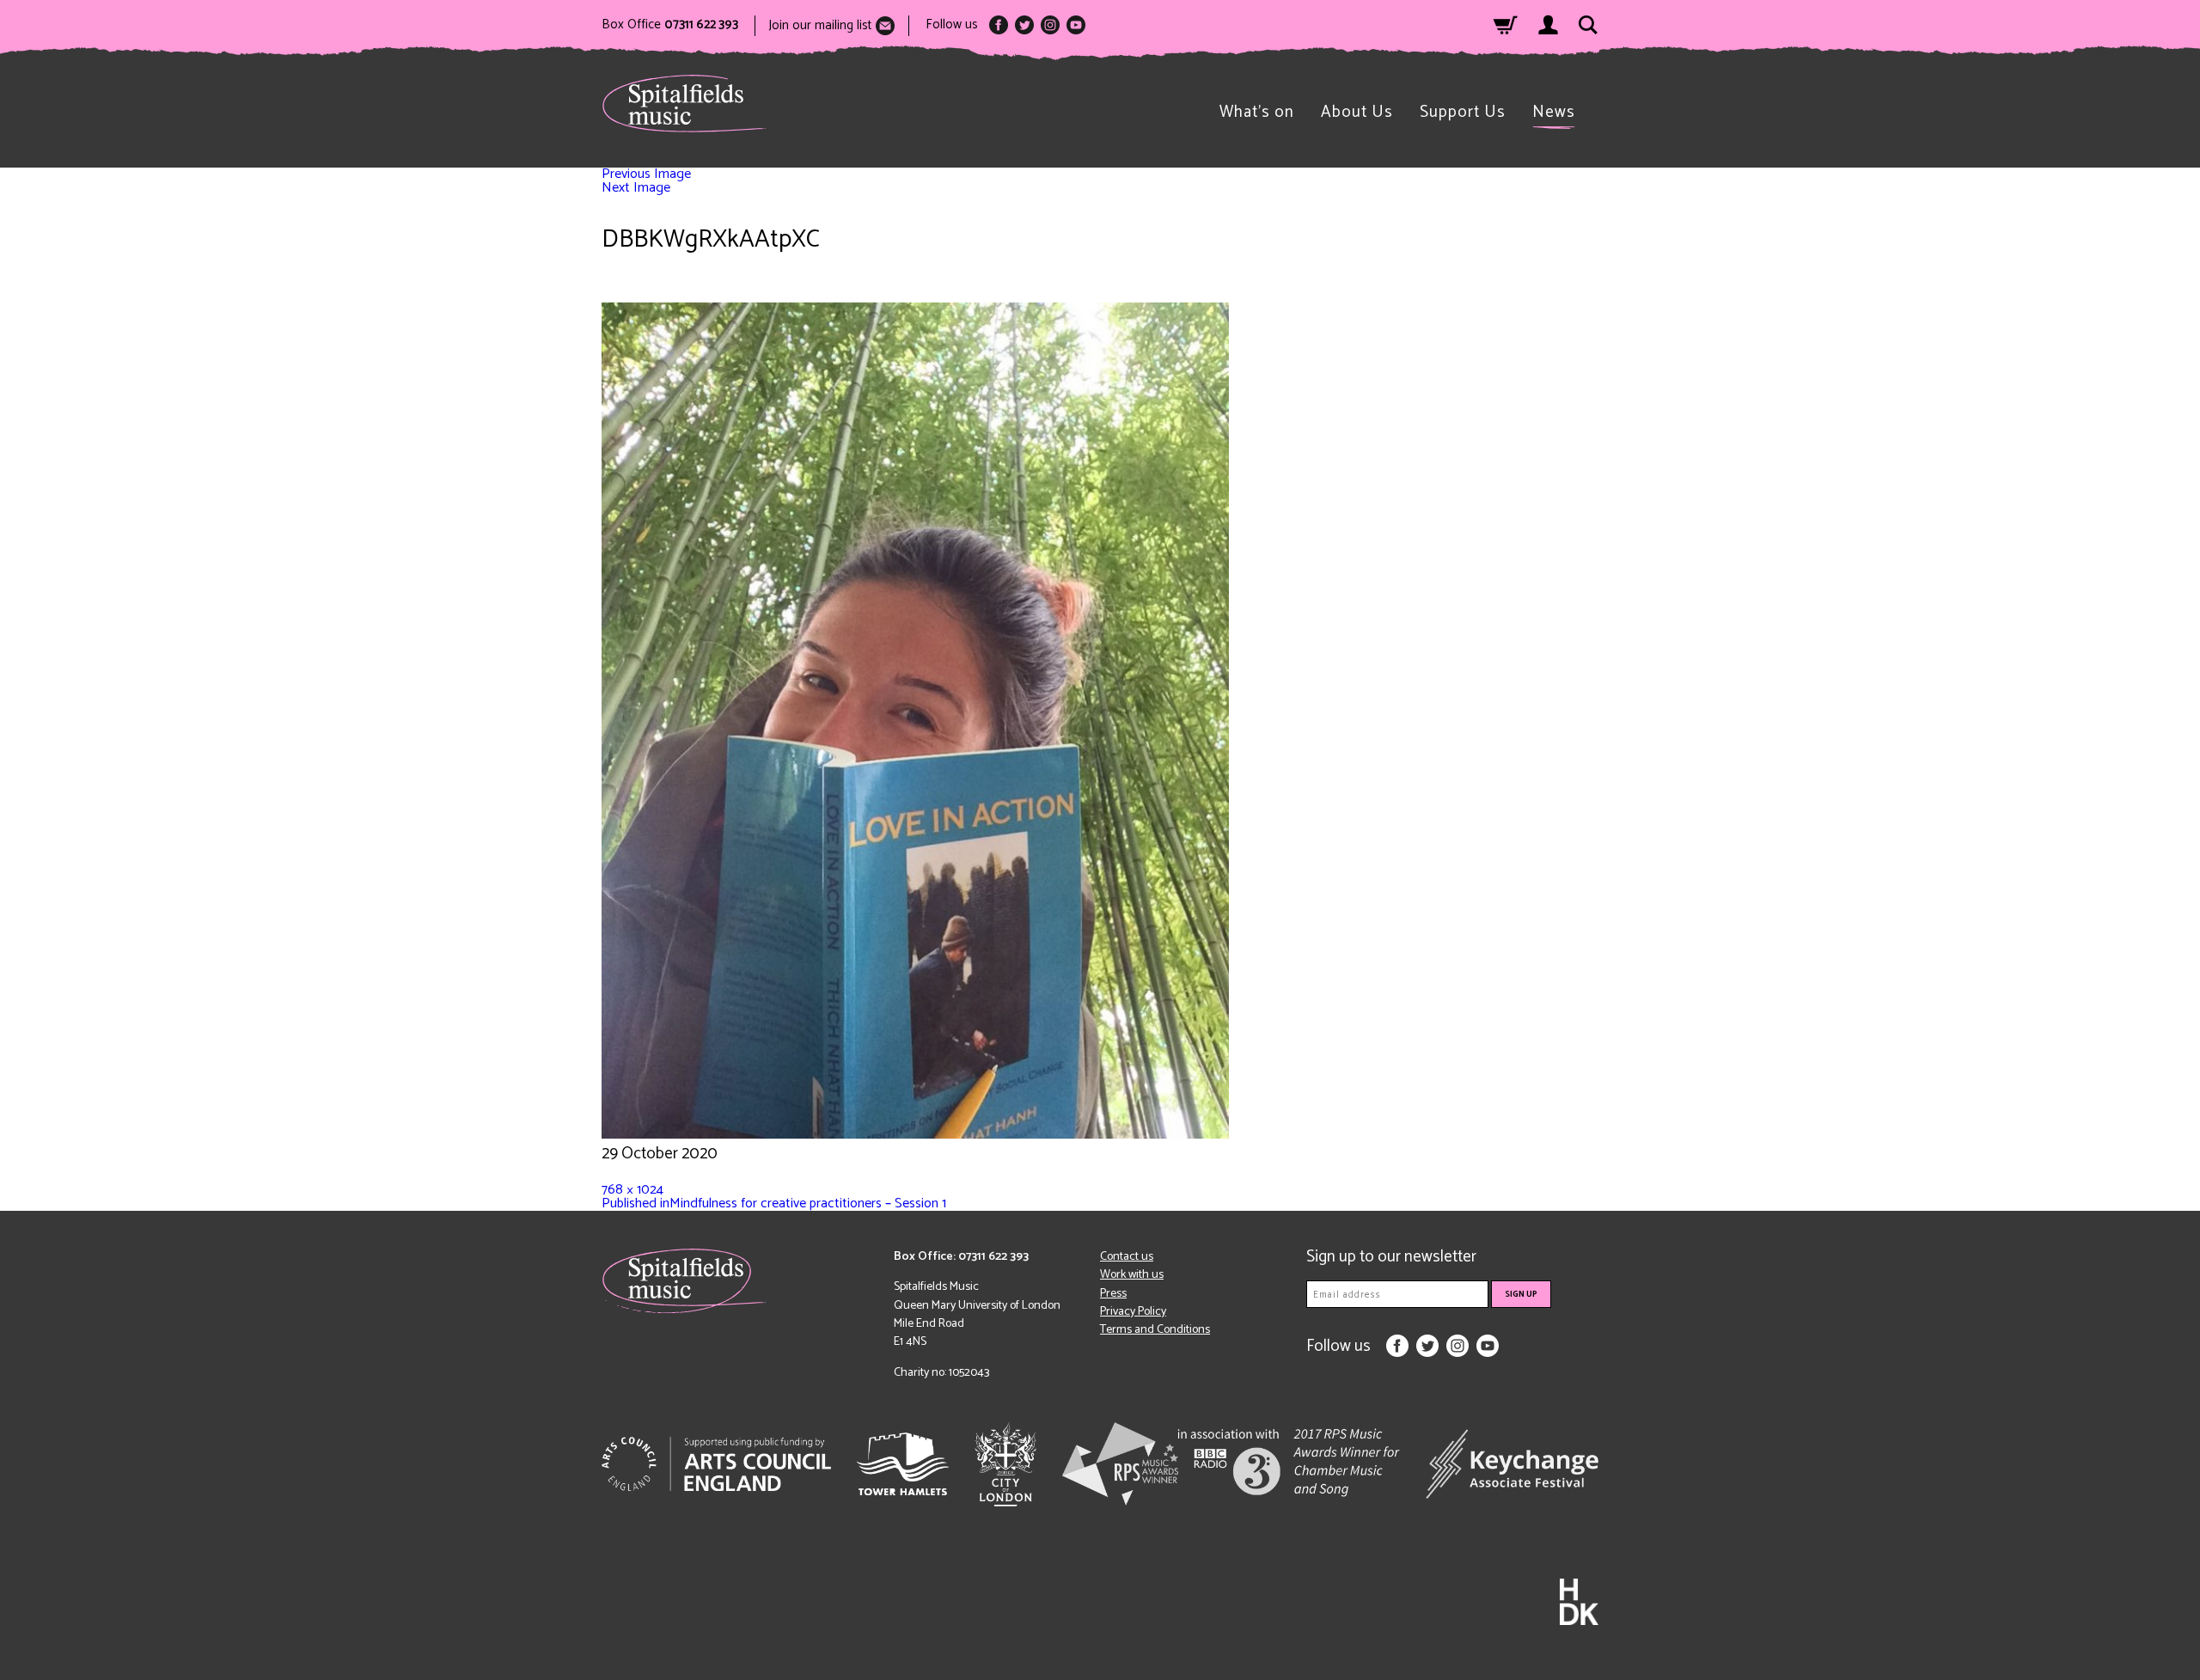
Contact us (1127, 1257)
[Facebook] (999, 25)
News (1554, 112)
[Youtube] (1076, 25)
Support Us (1463, 112)
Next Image (636, 188)
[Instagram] (1050, 25)
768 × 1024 (632, 1190)
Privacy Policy (1133, 1312)
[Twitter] (1024, 25)
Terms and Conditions (1155, 1330)
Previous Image (646, 174)
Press (1113, 1294)
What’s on (1257, 112)
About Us (1357, 112)
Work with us (1132, 1275)
